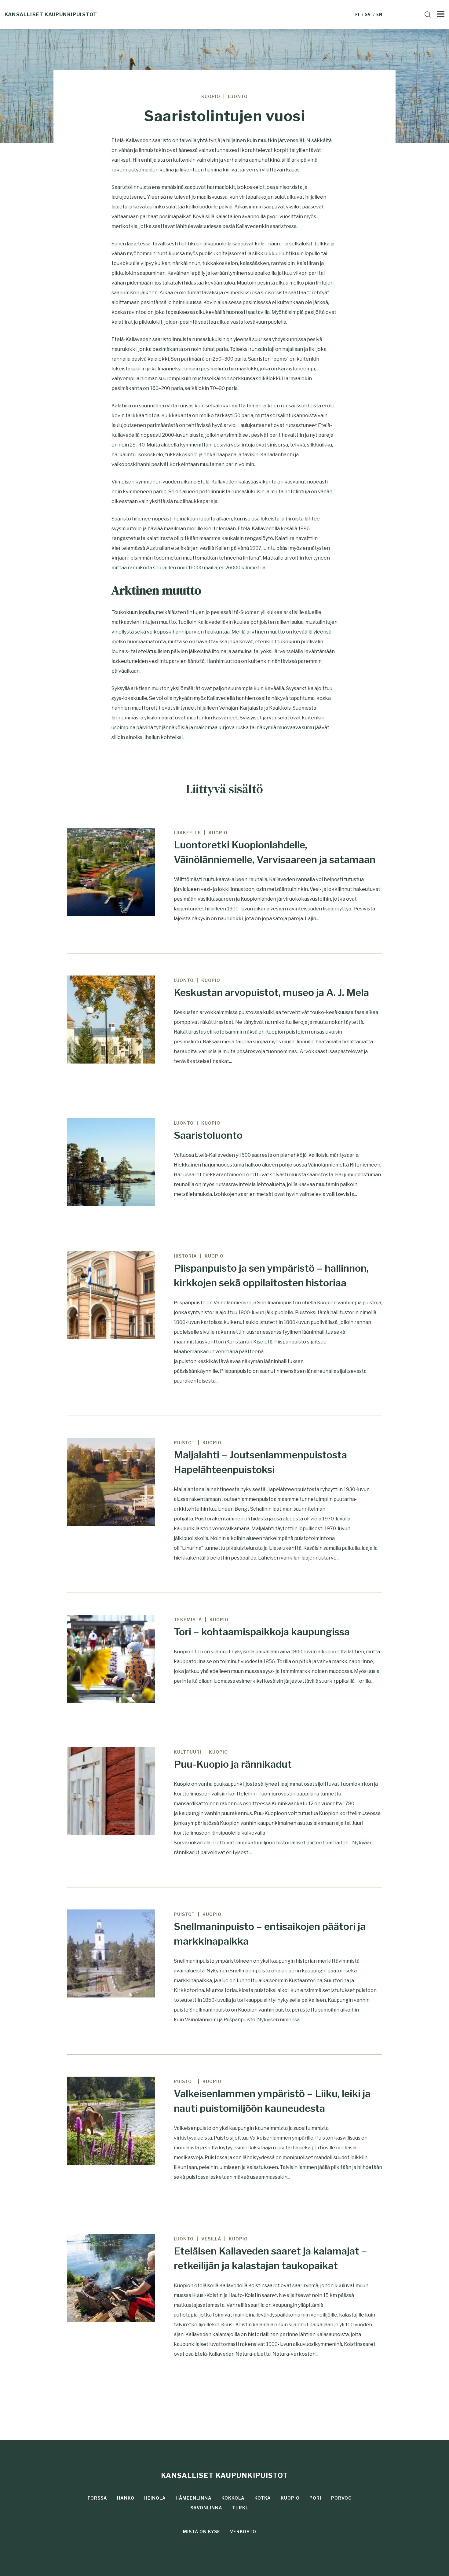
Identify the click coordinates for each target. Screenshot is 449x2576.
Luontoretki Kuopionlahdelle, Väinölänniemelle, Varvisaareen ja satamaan (275, 852)
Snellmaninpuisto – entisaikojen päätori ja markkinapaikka (270, 1934)
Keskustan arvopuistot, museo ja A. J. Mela (271, 992)
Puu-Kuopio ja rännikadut (233, 1764)
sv (368, 15)
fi (358, 15)
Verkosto (243, 2532)
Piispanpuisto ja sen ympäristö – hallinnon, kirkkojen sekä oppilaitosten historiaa (271, 1275)
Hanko (126, 2498)
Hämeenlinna (194, 2498)
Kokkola (233, 2498)
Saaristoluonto (208, 1135)
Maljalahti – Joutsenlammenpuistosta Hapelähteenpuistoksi (260, 1462)
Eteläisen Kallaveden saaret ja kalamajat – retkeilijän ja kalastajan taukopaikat (270, 2258)
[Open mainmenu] (441, 13)
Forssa (97, 2498)
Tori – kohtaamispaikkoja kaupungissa (262, 1632)
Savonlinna (206, 2508)
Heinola (155, 2498)
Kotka (263, 2498)
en (379, 15)
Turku (241, 2508)
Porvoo (341, 2498)
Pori (315, 2498)
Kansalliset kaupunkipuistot (51, 15)
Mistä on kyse (202, 2532)
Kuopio (290, 2498)
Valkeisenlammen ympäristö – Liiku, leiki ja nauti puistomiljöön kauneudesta (272, 2101)
